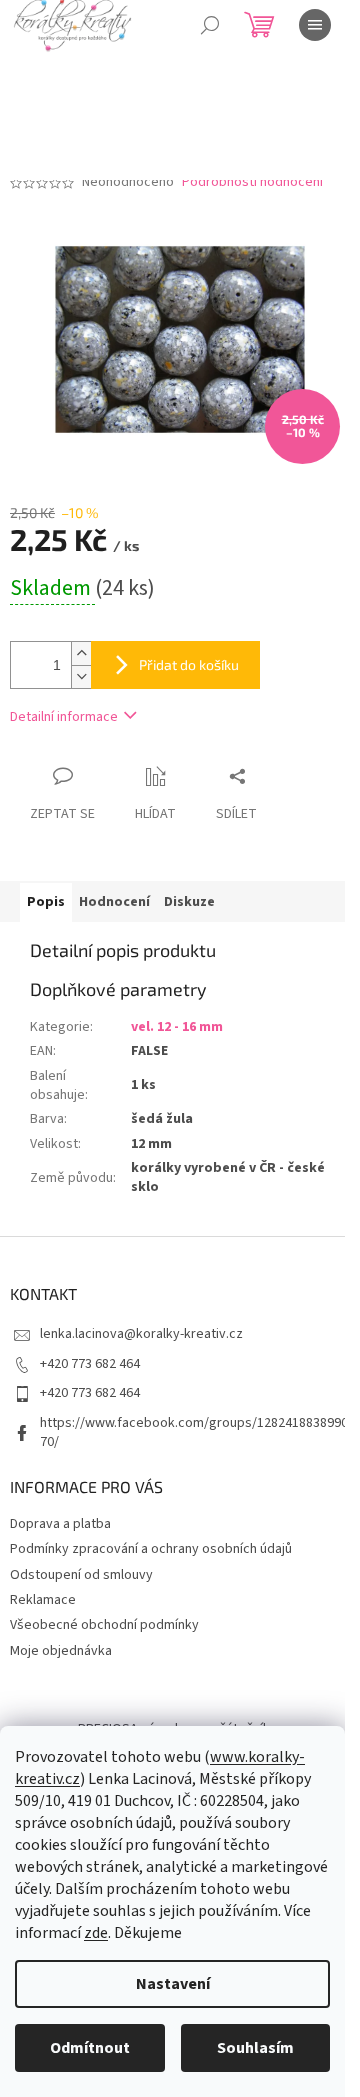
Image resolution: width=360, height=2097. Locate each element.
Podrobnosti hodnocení (252, 182)
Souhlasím (255, 2048)
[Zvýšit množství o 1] (81, 653)
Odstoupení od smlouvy (81, 1575)
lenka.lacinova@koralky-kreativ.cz (141, 1334)
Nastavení (173, 1984)
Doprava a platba (60, 1524)
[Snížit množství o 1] (81, 676)
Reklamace (43, 1600)
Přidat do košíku (189, 664)
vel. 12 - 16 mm (177, 1027)
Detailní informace (64, 717)
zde (96, 1933)
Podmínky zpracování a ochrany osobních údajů (151, 1549)
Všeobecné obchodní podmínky (104, 1625)
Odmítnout (90, 2048)
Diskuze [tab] (189, 902)
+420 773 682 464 (90, 1364)
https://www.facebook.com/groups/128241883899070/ (194, 1432)
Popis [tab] (46, 902)
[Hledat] (210, 25)
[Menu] (315, 25)
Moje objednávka (61, 1651)
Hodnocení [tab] (114, 902)
